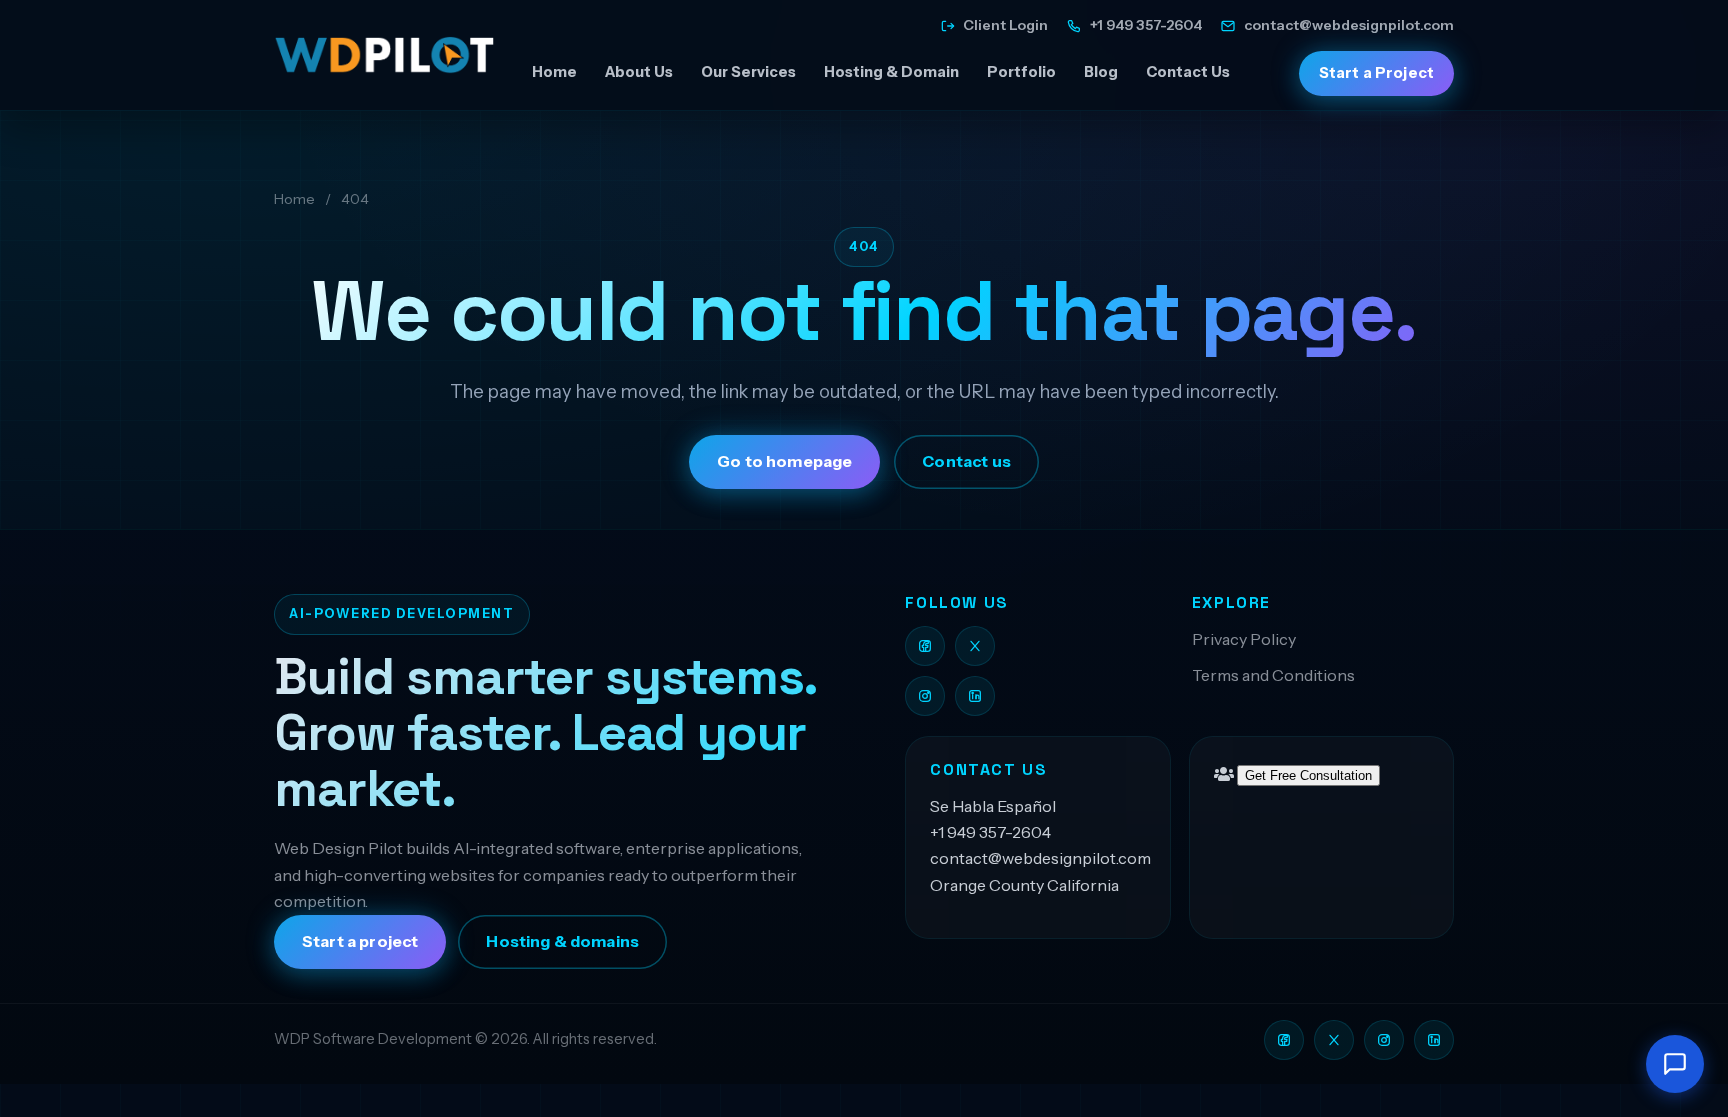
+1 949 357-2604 (990, 832)
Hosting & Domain (891, 72)
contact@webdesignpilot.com (1040, 858)
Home (554, 72)
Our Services (748, 72)
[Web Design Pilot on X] (975, 646)
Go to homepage (784, 461)
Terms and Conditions (1273, 675)
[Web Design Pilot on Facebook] (925, 646)
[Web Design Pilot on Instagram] (925, 696)
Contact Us (1188, 72)
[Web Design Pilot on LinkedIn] (975, 696)
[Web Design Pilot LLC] (384, 55)
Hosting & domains (562, 941)
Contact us (966, 461)
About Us (639, 72)
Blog (1101, 72)
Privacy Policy (1244, 639)
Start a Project (1376, 73)
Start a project (360, 941)
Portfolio (1021, 72)
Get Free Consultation (1308, 775)
